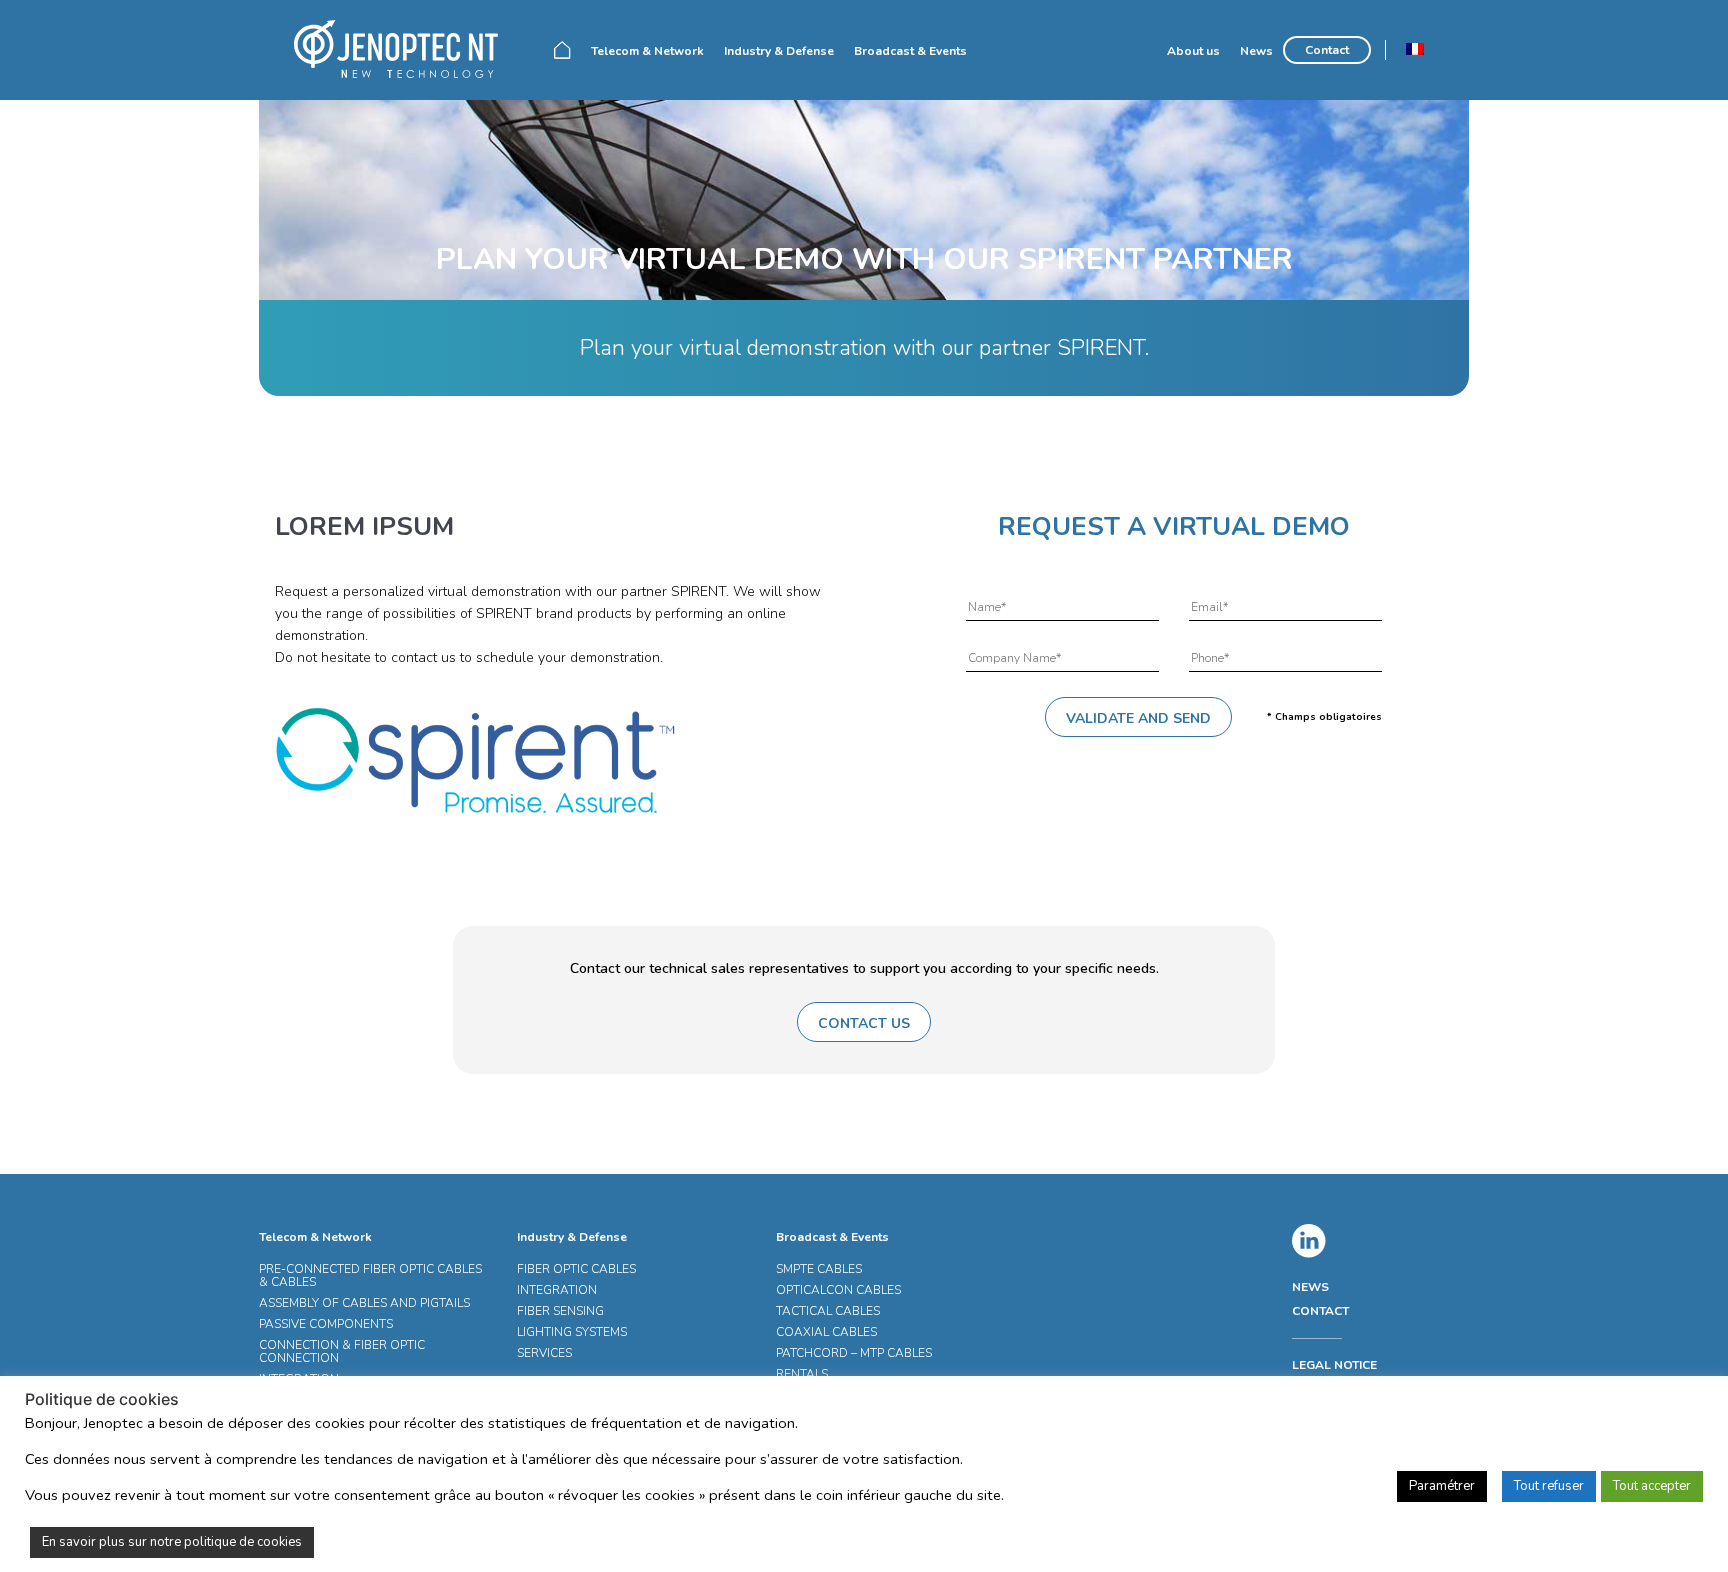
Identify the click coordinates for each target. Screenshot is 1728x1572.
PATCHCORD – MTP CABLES (854, 1353)
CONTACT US (864, 1023)
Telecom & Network (647, 51)
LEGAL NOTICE (1334, 1365)
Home (562, 50)
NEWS (1310, 1287)
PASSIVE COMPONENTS (326, 1324)
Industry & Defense (779, 51)
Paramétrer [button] (1442, 1486)
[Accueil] (404, 49)
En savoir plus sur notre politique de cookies (172, 1542)
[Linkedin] (1309, 1241)
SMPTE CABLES (819, 1269)
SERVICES (544, 1353)
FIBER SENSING (560, 1311)
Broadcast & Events (910, 51)
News (1256, 51)
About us (1193, 51)
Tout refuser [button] (1549, 1486)
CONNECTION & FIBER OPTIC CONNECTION (342, 1351)
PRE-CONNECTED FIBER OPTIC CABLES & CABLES (370, 1275)
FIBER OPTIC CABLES (576, 1269)
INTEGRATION (557, 1290)
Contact (1327, 50)
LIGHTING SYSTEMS (572, 1332)
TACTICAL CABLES (828, 1311)
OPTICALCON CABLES (838, 1290)
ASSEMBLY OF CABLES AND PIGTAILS (364, 1303)
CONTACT (1320, 1311)
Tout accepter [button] (1652, 1486)
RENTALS (802, 1374)
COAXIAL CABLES (826, 1332)
